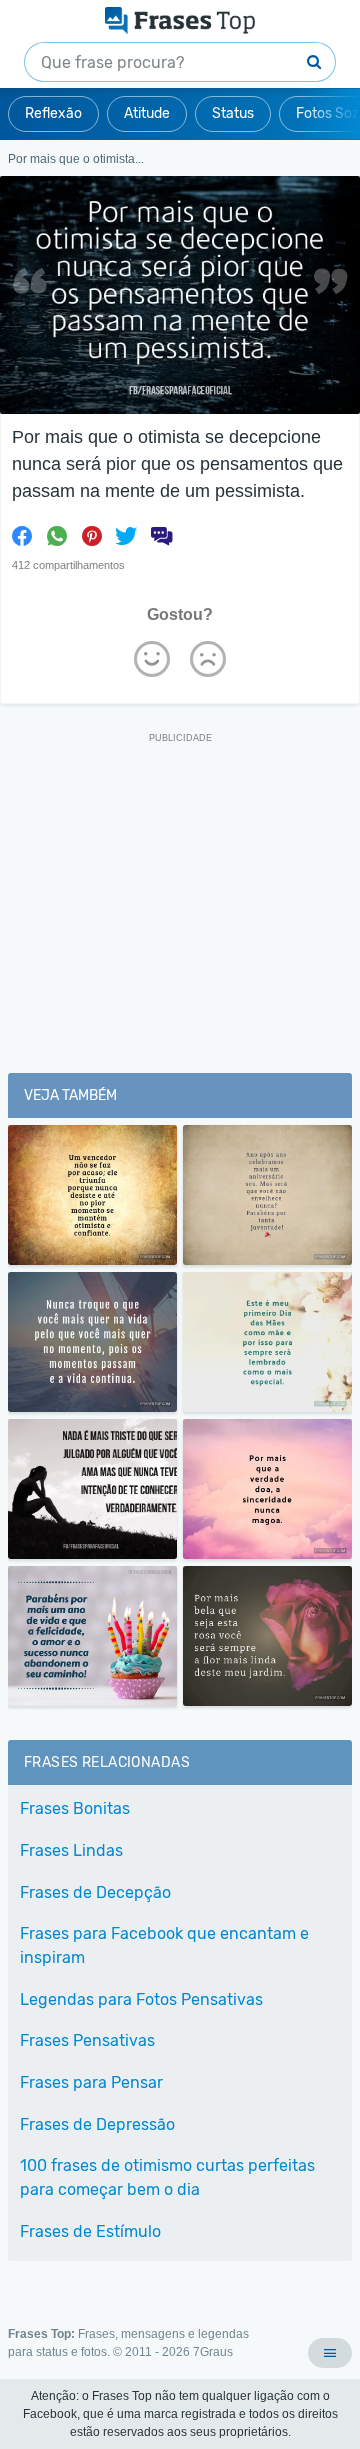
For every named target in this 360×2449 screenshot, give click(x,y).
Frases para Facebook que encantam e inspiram (164, 1945)
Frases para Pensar (91, 2082)
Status (233, 113)
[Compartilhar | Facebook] (22, 536)
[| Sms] (161, 536)
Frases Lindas (71, 1850)
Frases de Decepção (95, 1892)
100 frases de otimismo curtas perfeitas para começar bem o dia (167, 2177)
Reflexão (53, 113)
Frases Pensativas (87, 2040)
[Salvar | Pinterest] (92, 536)
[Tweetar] (126, 536)
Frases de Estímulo (90, 2231)
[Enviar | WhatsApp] (57, 536)
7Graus (213, 2352)
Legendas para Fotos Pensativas (141, 1999)
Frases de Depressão (97, 2124)
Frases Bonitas (75, 1808)
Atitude (147, 113)
